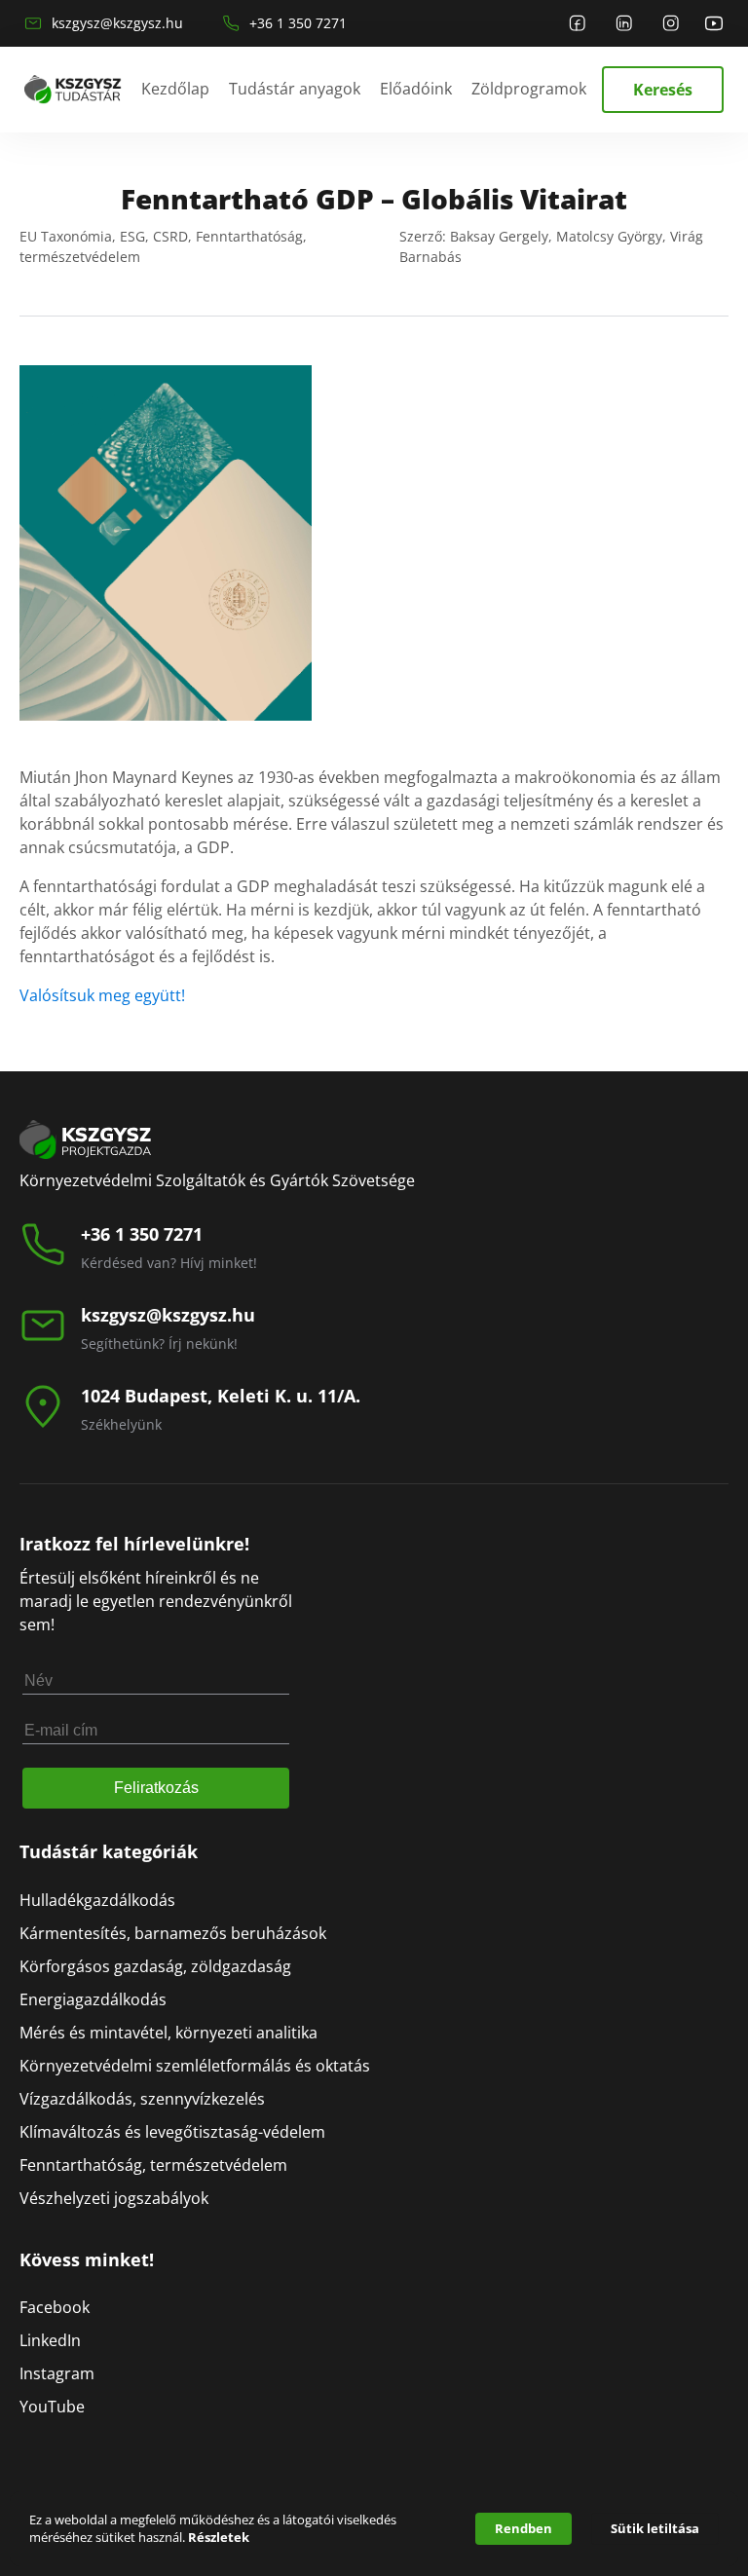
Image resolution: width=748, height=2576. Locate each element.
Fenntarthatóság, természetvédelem (153, 2165)
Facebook (55, 2307)
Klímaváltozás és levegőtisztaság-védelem (172, 2132)
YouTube (52, 2407)
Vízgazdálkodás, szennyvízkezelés (142, 2099)
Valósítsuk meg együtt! (102, 995)
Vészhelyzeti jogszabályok (114, 2198)
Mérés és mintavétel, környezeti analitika (168, 2033)
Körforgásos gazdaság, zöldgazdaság (155, 1966)
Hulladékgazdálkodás (97, 1900)
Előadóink (416, 89)
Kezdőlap (175, 89)
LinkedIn (50, 2340)
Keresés (663, 90)
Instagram (57, 2373)
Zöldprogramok (529, 89)
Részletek (219, 2537)
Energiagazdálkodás (93, 1999)
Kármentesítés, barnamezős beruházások (173, 1933)
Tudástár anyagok (295, 89)
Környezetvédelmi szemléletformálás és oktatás (195, 2066)
